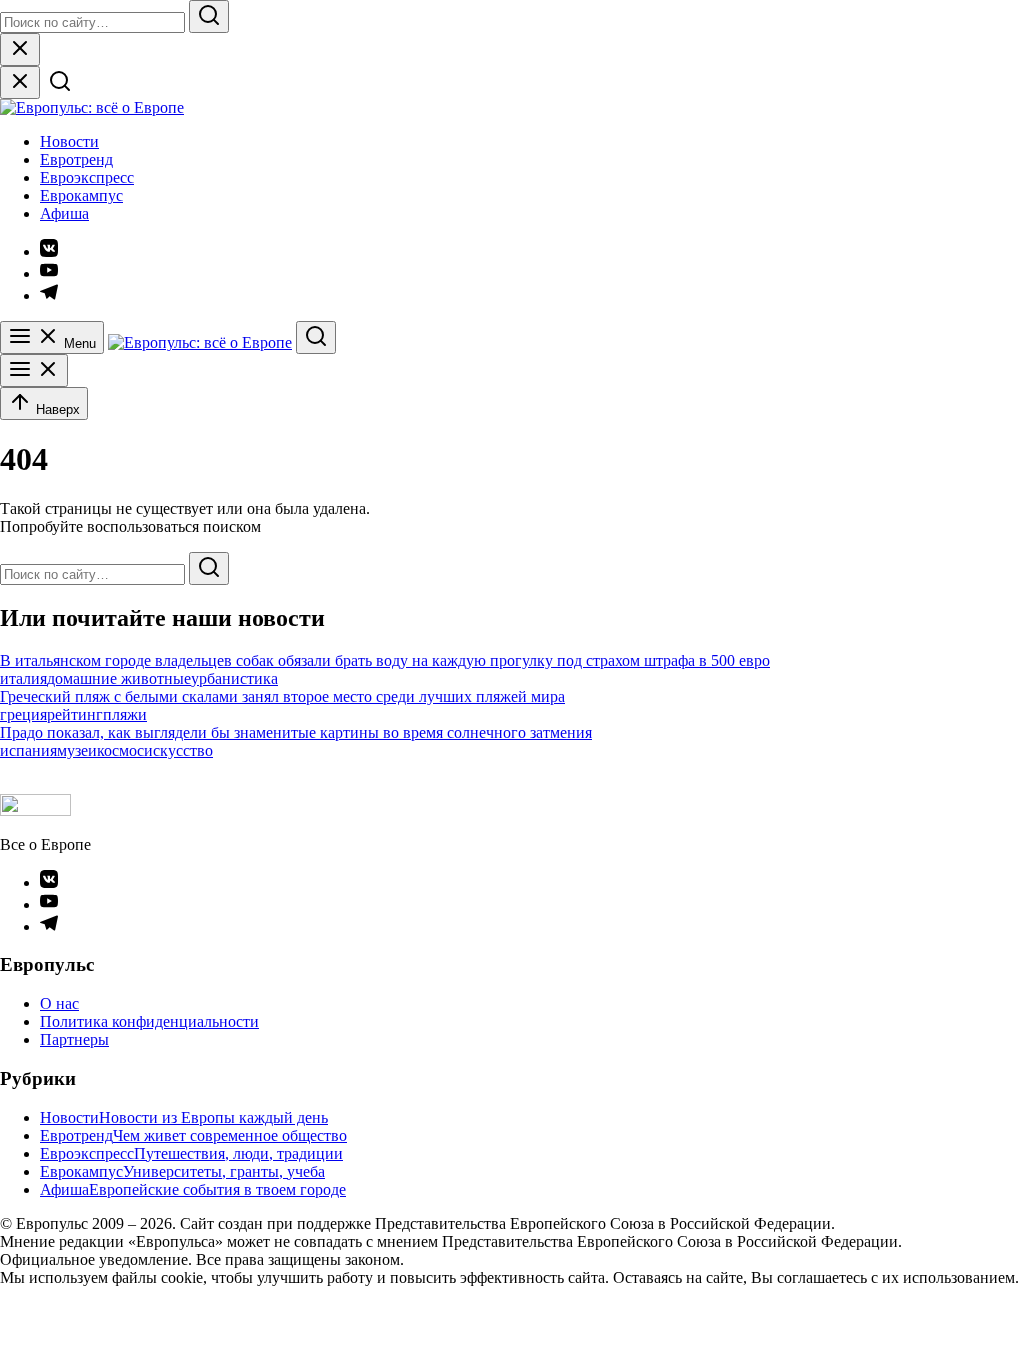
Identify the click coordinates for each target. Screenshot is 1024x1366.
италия (23, 678)
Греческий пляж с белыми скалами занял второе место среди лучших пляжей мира (282, 696)
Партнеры (74, 1039)
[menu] (34, 370)
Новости (69, 141)
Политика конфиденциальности (149, 1021)
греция (23, 714)
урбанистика (234, 678)
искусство (178, 750)
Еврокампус (81, 195)
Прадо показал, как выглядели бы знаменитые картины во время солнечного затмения (296, 732)
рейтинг (75, 714)
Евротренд (76, 159)
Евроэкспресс (87, 177)
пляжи (125, 714)
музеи (77, 750)
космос (120, 750)
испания (28, 750)
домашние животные (119, 678)
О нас (59, 1003)
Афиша (64, 213)
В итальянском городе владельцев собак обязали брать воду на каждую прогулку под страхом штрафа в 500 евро (385, 660)
